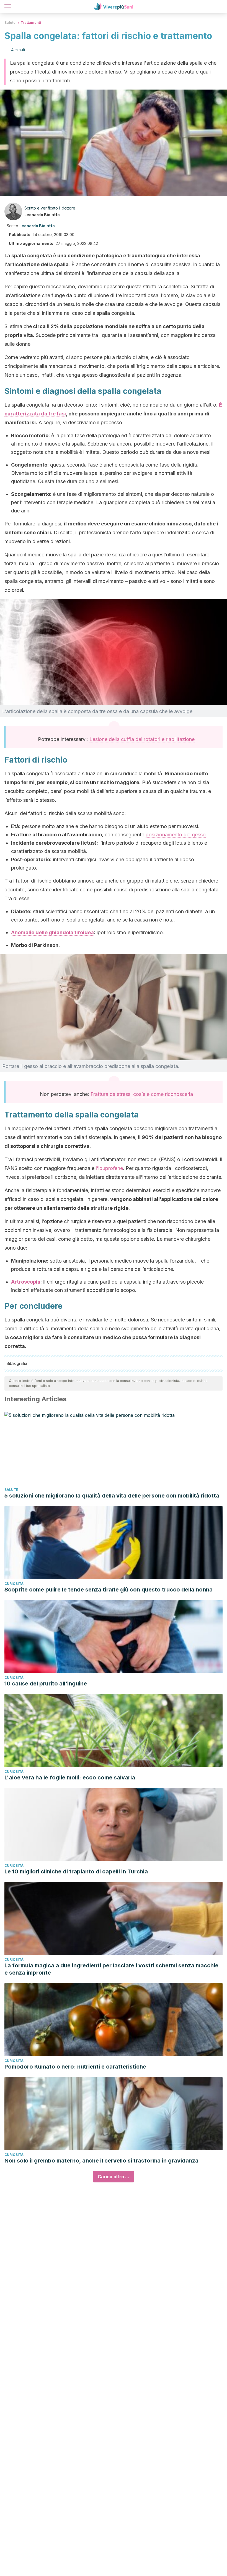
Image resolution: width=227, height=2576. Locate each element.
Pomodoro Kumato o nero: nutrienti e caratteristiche (75, 2067)
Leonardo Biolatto (42, 215)
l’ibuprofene (109, 1168)
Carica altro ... (114, 2177)
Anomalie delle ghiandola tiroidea (52, 932)
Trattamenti (31, 23)
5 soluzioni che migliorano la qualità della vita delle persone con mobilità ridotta (112, 1496)
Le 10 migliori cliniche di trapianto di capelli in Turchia (76, 1871)
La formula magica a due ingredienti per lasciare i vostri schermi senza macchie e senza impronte (111, 1969)
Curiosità (14, 1584)
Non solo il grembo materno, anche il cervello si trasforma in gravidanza (101, 2161)
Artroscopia (26, 1282)
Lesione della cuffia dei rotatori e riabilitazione (142, 739)
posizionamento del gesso (176, 835)
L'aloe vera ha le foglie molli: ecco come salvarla (70, 1777)
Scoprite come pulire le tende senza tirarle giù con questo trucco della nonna (109, 1590)
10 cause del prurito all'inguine (46, 1684)
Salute (10, 23)
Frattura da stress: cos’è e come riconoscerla (142, 1094)
